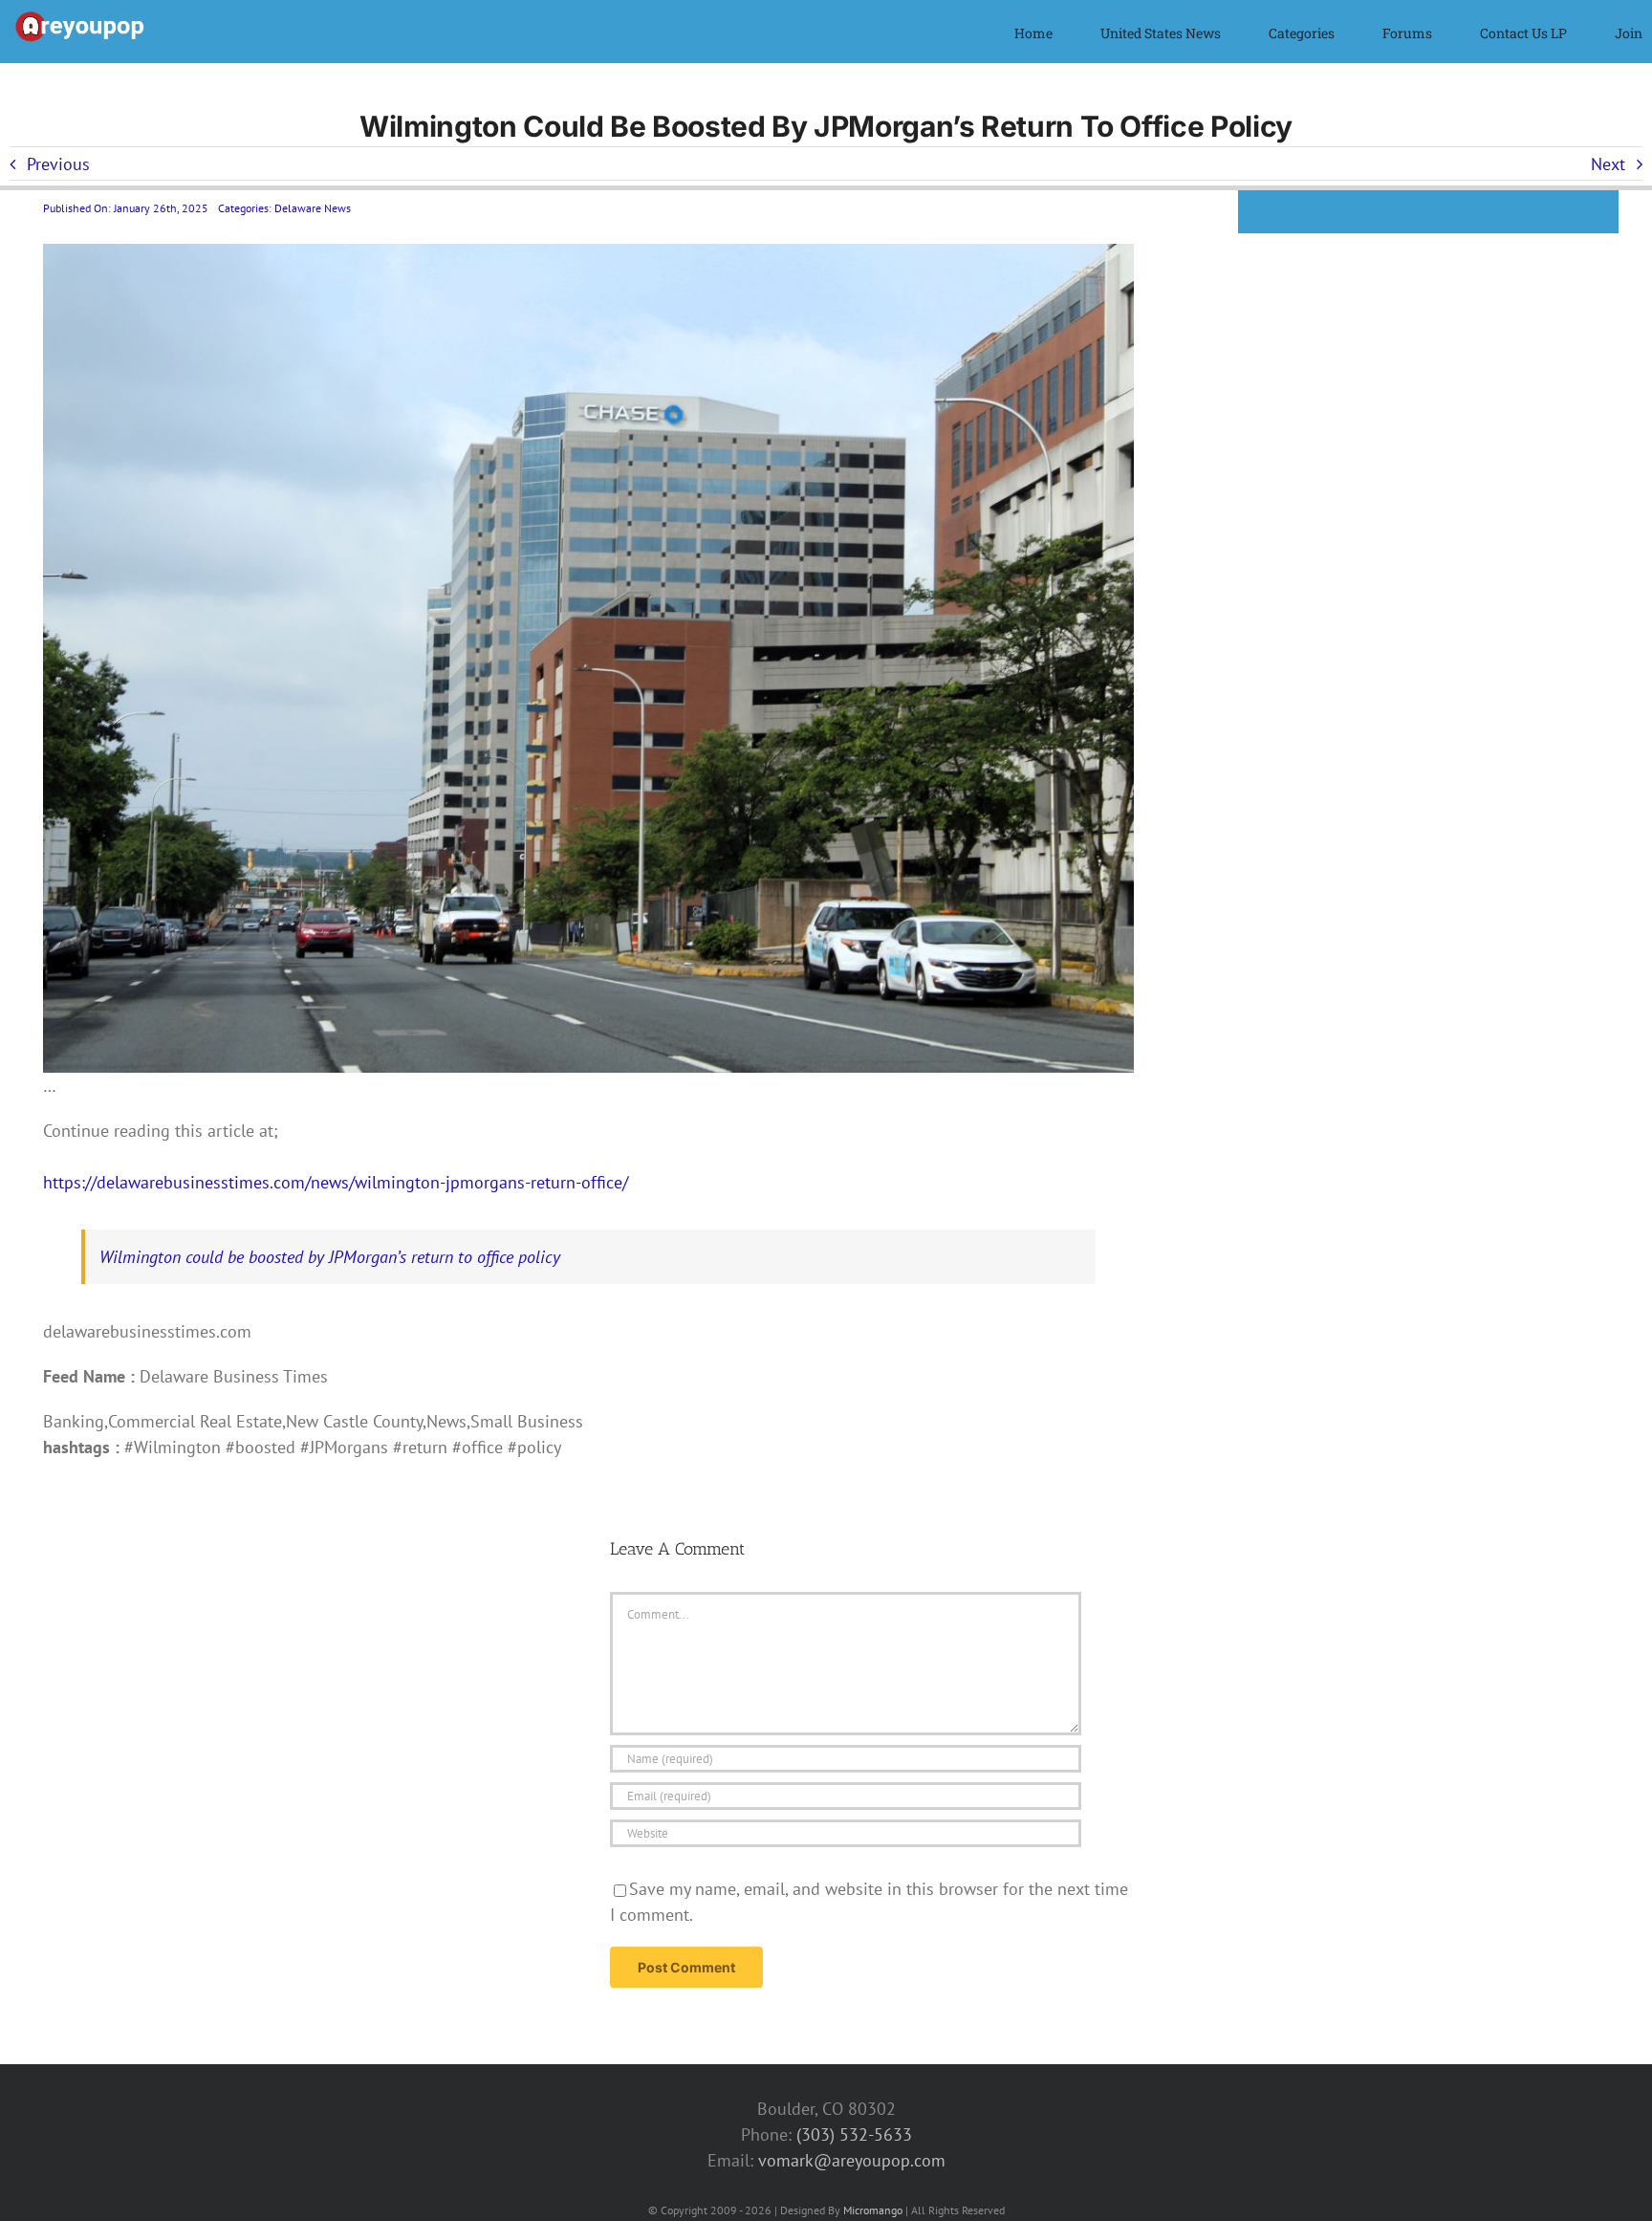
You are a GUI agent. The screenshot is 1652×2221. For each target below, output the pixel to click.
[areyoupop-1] (81, 18)
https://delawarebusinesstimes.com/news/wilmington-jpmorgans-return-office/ (336, 1182)
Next (1608, 164)
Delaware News (313, 208)
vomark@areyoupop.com (852, 2160)
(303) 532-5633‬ (854, 2134)
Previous (58, 164)
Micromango (873, 2210)
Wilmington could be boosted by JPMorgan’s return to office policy (330, 1257)
